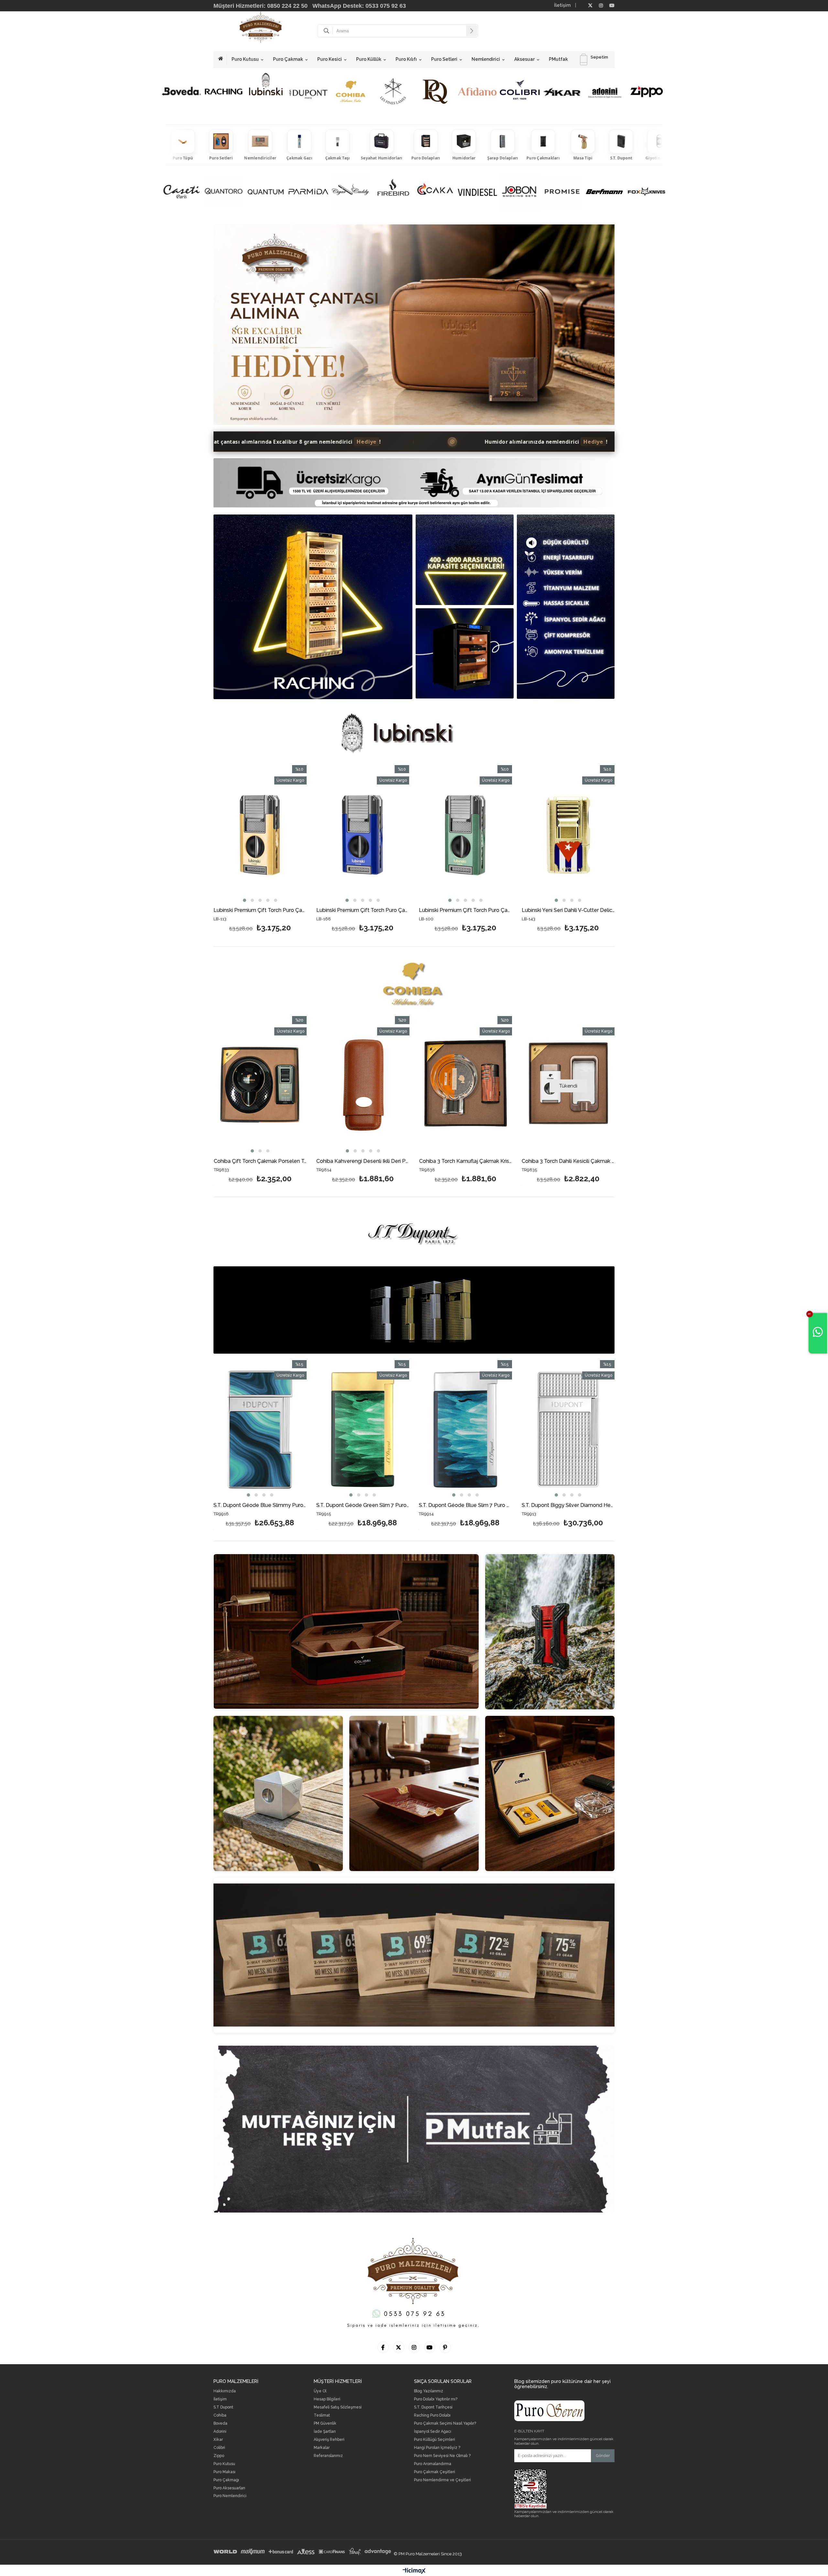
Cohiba (220, 2415)
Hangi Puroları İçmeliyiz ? (437, 2448)
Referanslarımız (328, 2456)
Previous (236, 328)
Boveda (220, 2424)
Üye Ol (320, 2391)
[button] (284, 900)
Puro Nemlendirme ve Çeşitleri (442, 2480)
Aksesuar (524, 59)
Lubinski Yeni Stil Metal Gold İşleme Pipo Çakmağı (501, 910)
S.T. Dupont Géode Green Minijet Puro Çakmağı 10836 (363, 1505)
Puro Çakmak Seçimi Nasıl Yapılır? (445, 2424)
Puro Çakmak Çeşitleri (435, 2472)
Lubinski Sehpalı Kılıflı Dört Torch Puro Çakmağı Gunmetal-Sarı (295, 910)
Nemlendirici (486, 59)
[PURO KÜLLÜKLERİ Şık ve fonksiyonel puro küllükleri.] (414, 1793)
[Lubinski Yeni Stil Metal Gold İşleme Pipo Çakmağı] (501, 835)
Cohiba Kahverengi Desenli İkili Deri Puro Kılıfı (363, 1161)
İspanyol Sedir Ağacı (433, 2432)
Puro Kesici (330, 59)
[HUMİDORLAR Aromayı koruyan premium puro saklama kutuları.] (346, 1631)
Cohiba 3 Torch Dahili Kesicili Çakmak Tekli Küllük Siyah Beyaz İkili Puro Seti (568, 1161)
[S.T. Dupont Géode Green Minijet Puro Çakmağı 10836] (363, 1430)
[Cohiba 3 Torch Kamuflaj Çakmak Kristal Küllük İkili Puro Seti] (466, 1086)
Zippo (219, 2456)
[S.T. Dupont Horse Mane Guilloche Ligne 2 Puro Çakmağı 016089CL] (568, 1430)
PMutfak (558, 59)
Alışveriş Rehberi (329, 2440)
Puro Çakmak (288, 59)
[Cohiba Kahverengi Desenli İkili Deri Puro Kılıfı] (363, 1086)
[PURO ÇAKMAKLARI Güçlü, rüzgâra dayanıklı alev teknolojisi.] (550, 1632)
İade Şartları (325, 2432)
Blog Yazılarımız (429, 2391)
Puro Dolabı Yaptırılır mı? (436, 2399)
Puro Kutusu (245, 59)
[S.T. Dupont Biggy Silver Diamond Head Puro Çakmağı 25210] (260, 1430)
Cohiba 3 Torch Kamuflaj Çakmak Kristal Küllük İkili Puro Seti (466, 1161)
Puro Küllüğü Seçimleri (435, 2440)
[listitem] (180, 145)
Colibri (219, 2448)
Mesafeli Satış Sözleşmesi (338, 2407)
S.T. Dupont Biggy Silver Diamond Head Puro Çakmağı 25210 (260, 1505)
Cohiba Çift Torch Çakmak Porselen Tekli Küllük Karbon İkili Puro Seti (260, 1161)
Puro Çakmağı (226, 2480)
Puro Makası (224, 2472)
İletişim (562, 5)
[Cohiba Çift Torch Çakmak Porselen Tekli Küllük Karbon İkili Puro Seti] (260, 1086)
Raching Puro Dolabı (432, 2415)
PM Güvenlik (325, 2424)
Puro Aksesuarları (229, 2488)
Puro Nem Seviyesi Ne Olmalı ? (442, 2456)
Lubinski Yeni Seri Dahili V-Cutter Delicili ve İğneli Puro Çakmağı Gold (398, 910)
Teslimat (322, 2415)
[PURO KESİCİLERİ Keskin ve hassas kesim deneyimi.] (278, 1793)
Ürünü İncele (215, 892)
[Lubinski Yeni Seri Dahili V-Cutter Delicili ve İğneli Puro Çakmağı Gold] (398, 835)
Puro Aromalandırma (433, 2464)
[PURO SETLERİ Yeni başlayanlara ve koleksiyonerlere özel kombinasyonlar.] (550, 1793)
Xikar (218, 2440)
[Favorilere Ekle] (296, 892)
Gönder (603, 2456)
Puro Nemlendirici (230, 2496)
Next (592, 328)
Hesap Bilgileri (327, 2399)
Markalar (322, 2448)
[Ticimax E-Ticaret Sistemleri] (414, 2571)
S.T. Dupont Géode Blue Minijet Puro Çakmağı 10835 (466, 1505)
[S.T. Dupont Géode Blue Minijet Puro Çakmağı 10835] (466, 1430)
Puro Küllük (369, 59)
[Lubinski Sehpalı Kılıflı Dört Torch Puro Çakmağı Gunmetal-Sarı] (295, 835)
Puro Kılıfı (406, 59)
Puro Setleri (444, 59)
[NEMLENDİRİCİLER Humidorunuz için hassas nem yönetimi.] (414, 1955)
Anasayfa (223, 60)
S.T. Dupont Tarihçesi (433, 2407)
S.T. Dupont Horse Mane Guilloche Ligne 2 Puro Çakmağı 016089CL (568, 1505)
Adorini (220, 2432)
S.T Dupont (223, 2407)
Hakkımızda (225, 2391)
